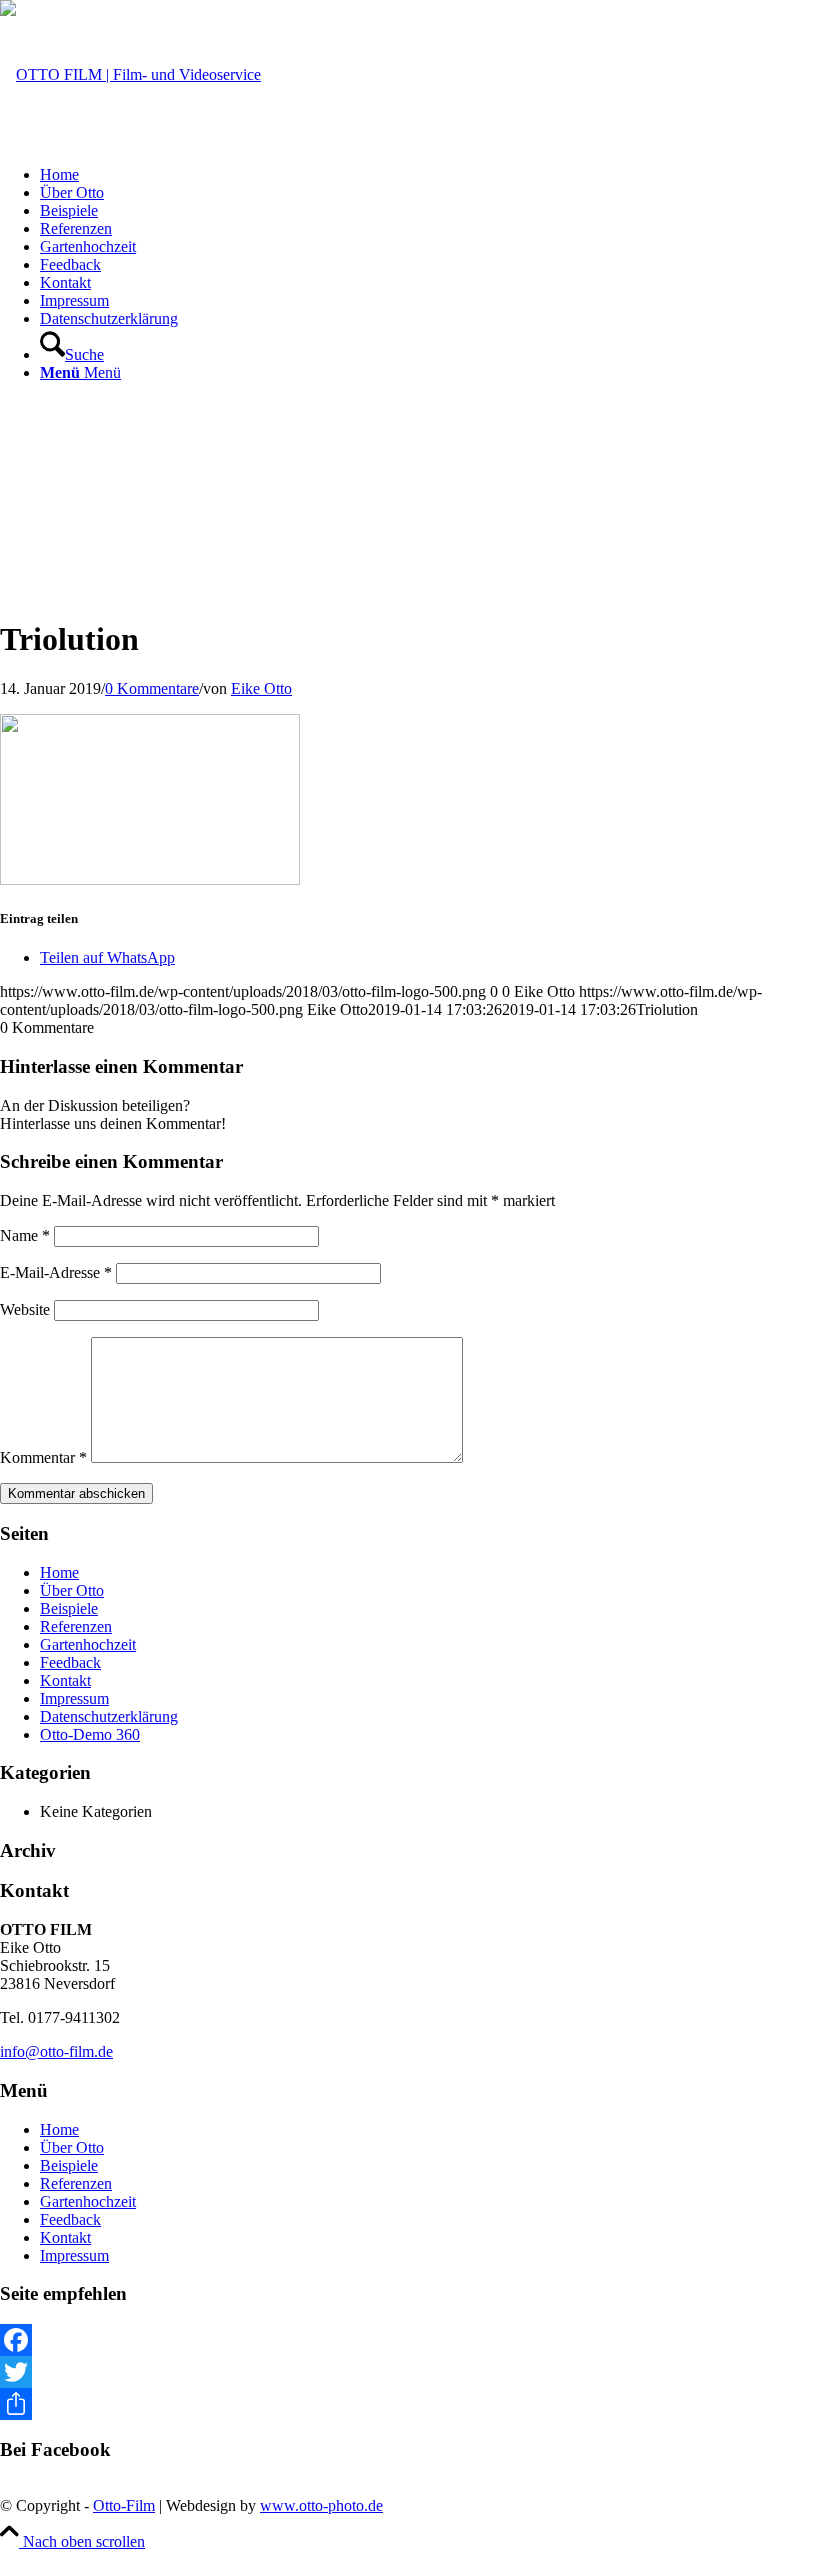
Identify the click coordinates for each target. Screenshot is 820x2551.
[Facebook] (410, 2340)
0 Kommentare (152, 688)
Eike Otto (261, 688)
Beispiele (69, 1608)
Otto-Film (124, 2505)
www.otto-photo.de (321, 2505)
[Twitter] (410, 2372)
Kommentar (43, 1457)
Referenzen (76, 1626)
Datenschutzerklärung (109, 1716)
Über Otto (72, 1590)
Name (25, 1235)
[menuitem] (430, 175)
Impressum (74, 1698)
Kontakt (65, 1680)
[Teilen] (410, 2404)
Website (25, 1309)
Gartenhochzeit (88, 1644)
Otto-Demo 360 (90, 1734)
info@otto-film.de (56, 2051)
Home (59, 1572)
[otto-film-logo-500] (130, 74)
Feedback (70, 1662)
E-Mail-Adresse (56, 1272)
